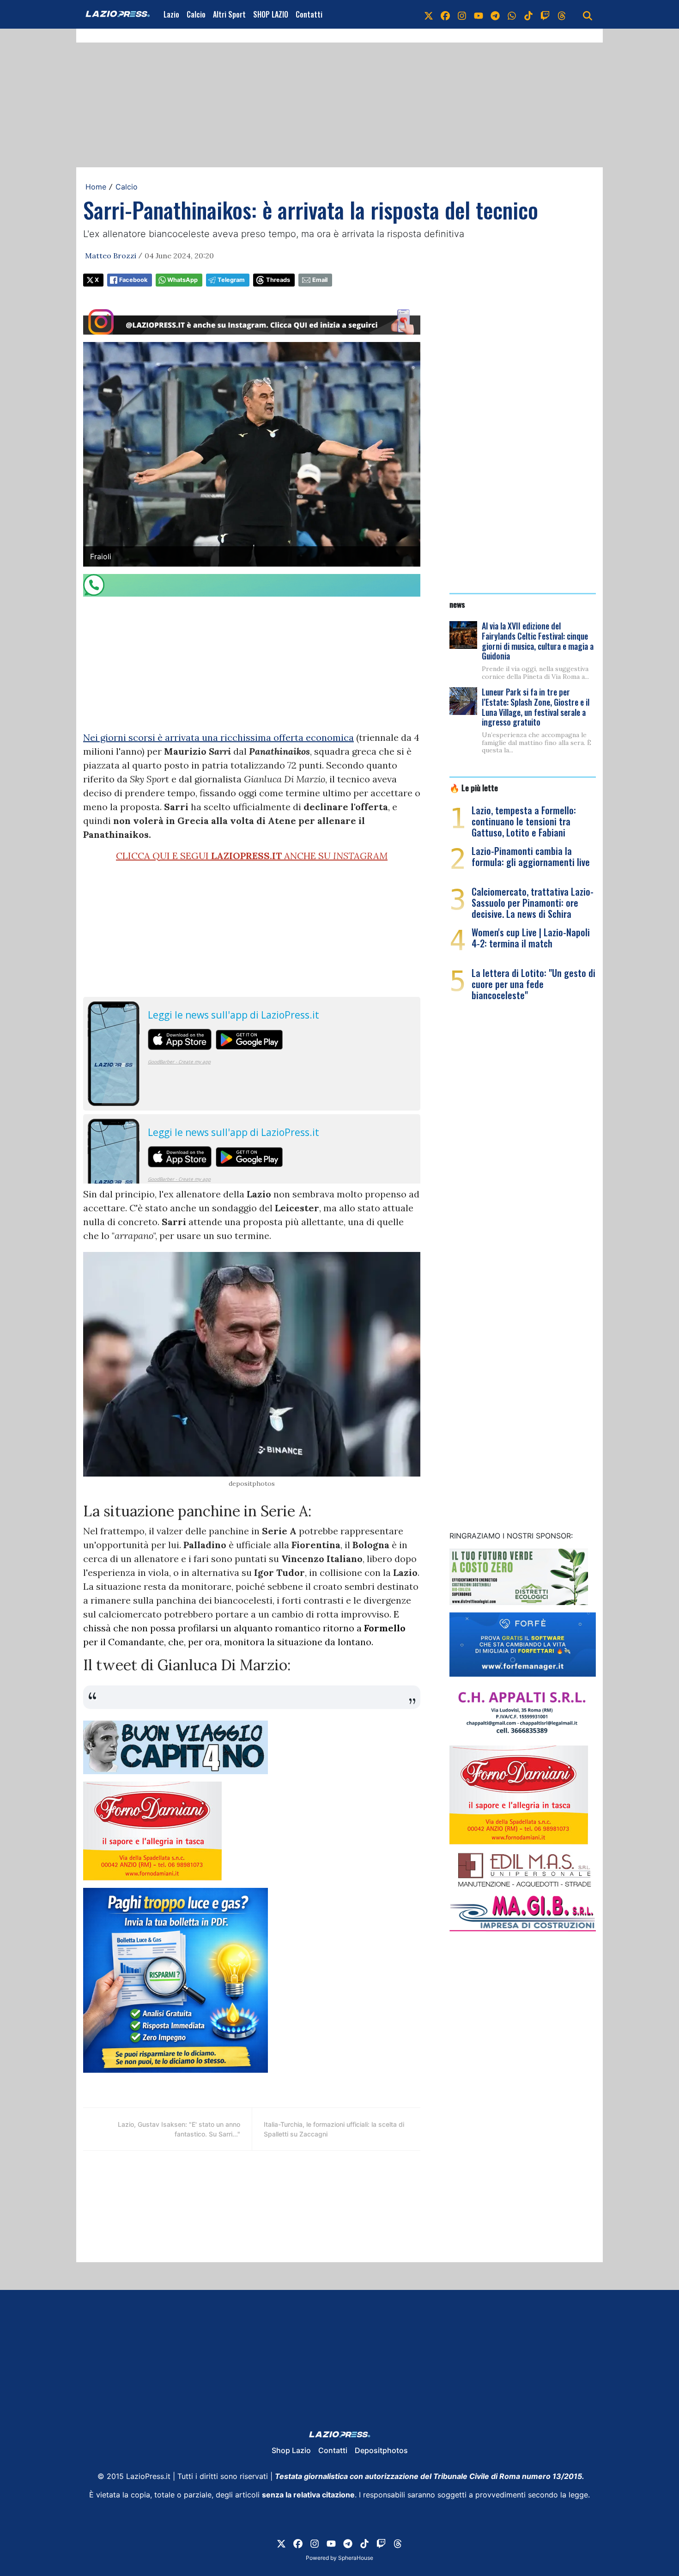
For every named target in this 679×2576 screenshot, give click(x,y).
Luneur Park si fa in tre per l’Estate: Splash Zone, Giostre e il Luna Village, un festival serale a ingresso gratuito (536, 707)
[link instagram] (462, 14)
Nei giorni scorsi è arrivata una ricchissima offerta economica (218, 737)
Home (96, 187)
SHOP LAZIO (271, 14)
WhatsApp (182, 280)
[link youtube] (479, 14)
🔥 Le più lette (474, 787)
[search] (588, 14)
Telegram (231, 280)
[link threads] (562, 14)
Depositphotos (381, 2450)
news (457, 604)
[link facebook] (445, 14)
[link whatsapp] (512, 14)
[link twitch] (545, 14)
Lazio (171, 14)
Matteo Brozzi (111, 256)
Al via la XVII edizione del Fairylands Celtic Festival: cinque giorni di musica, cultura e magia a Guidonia (538, 641)
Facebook (133, 280)
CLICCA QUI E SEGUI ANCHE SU (252, 856)
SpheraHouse (356, 2558)
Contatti (309, 14)
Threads (278, 280)
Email (320, 280)
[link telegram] (495, 14)
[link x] (429, 14)
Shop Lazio (291, 2450)
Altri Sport (229, 14)
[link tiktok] (528, 14)
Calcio (196, 14)
